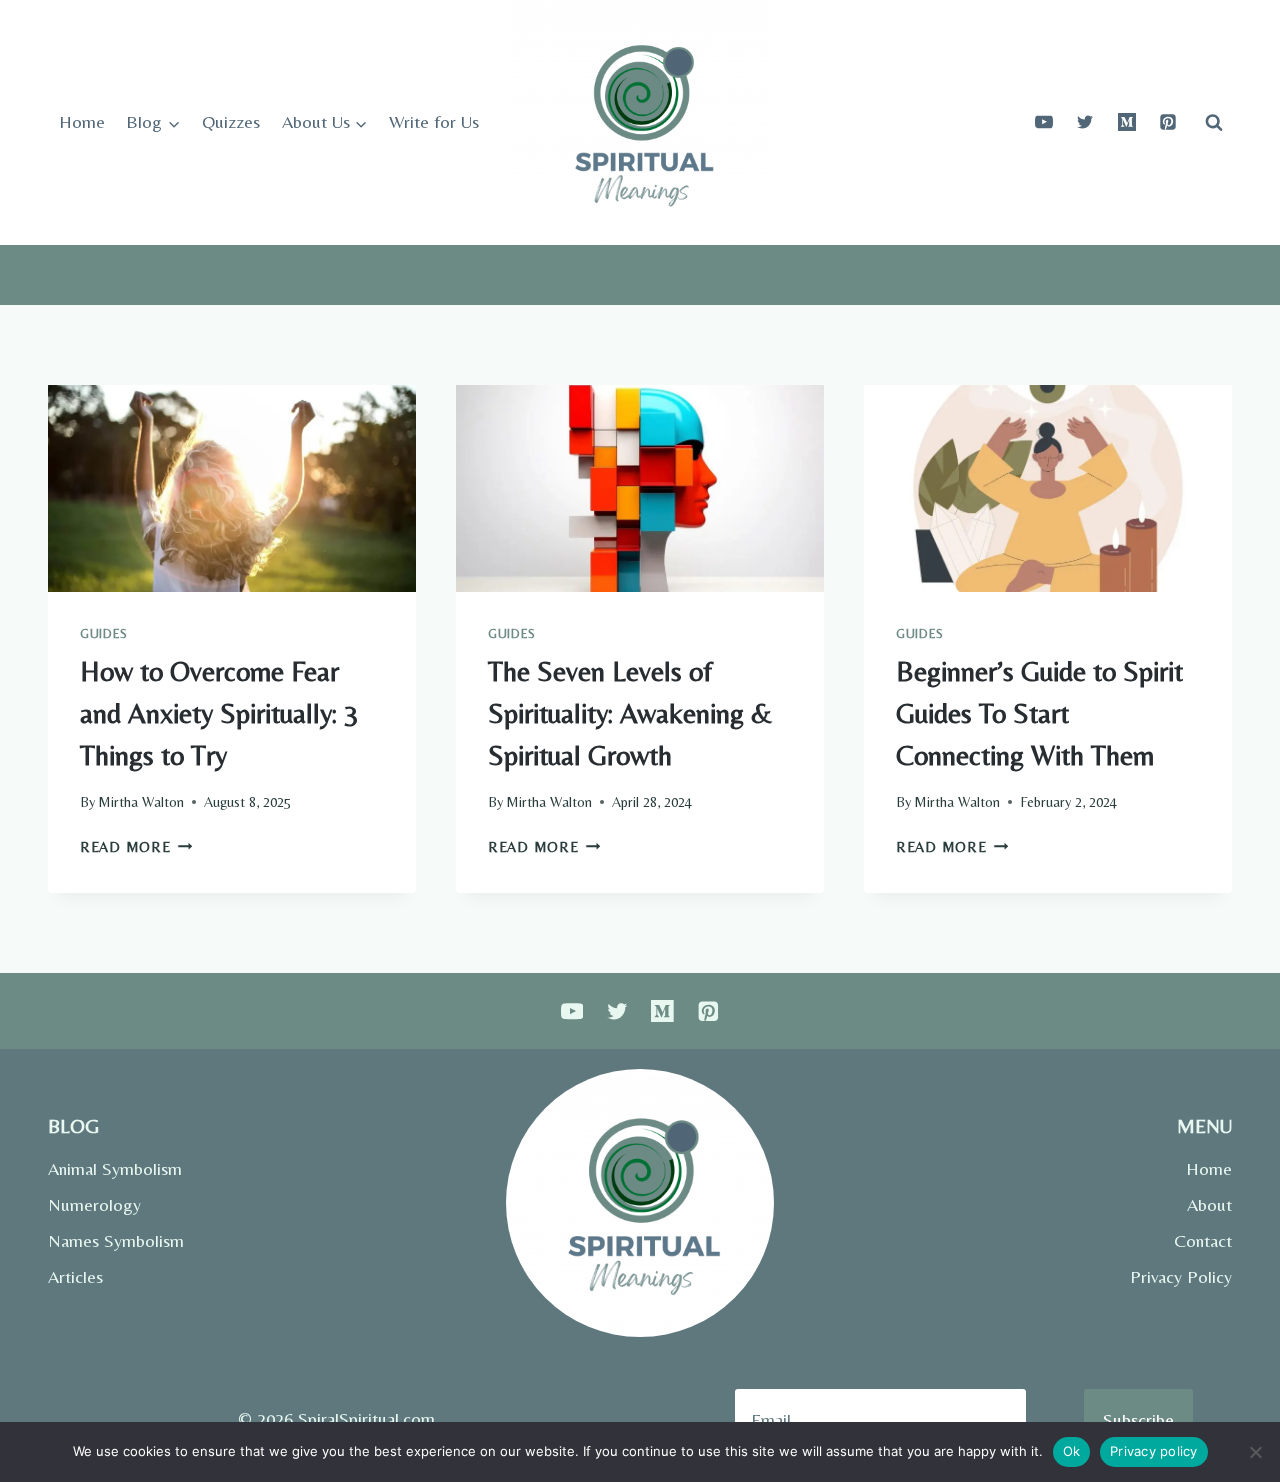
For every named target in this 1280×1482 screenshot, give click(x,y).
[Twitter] (1085, 122)
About (1209, 1204)
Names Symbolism (116, 1240)
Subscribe (1138, 1419)
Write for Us (434, 121)
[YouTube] (1044, 122)
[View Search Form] (1214, 122)
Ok (1072, 1451)
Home (82, 121)
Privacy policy (1154, 1451)
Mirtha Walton (141, 802)
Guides (104, 633)
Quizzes (231, 121)
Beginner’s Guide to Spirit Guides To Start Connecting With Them (1039, 713)
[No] (1255, 1452)
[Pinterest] (1168, 122)
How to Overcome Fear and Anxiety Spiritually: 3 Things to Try (219, 713)
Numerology (94, 1204)
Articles (75, 1276)
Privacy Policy (1181, 1276)
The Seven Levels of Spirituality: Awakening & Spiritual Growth (630, 713)
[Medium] (1127, 122)
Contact (1203, 1240)
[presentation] (232, 488)
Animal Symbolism (115, 1168)
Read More (136, 847)
